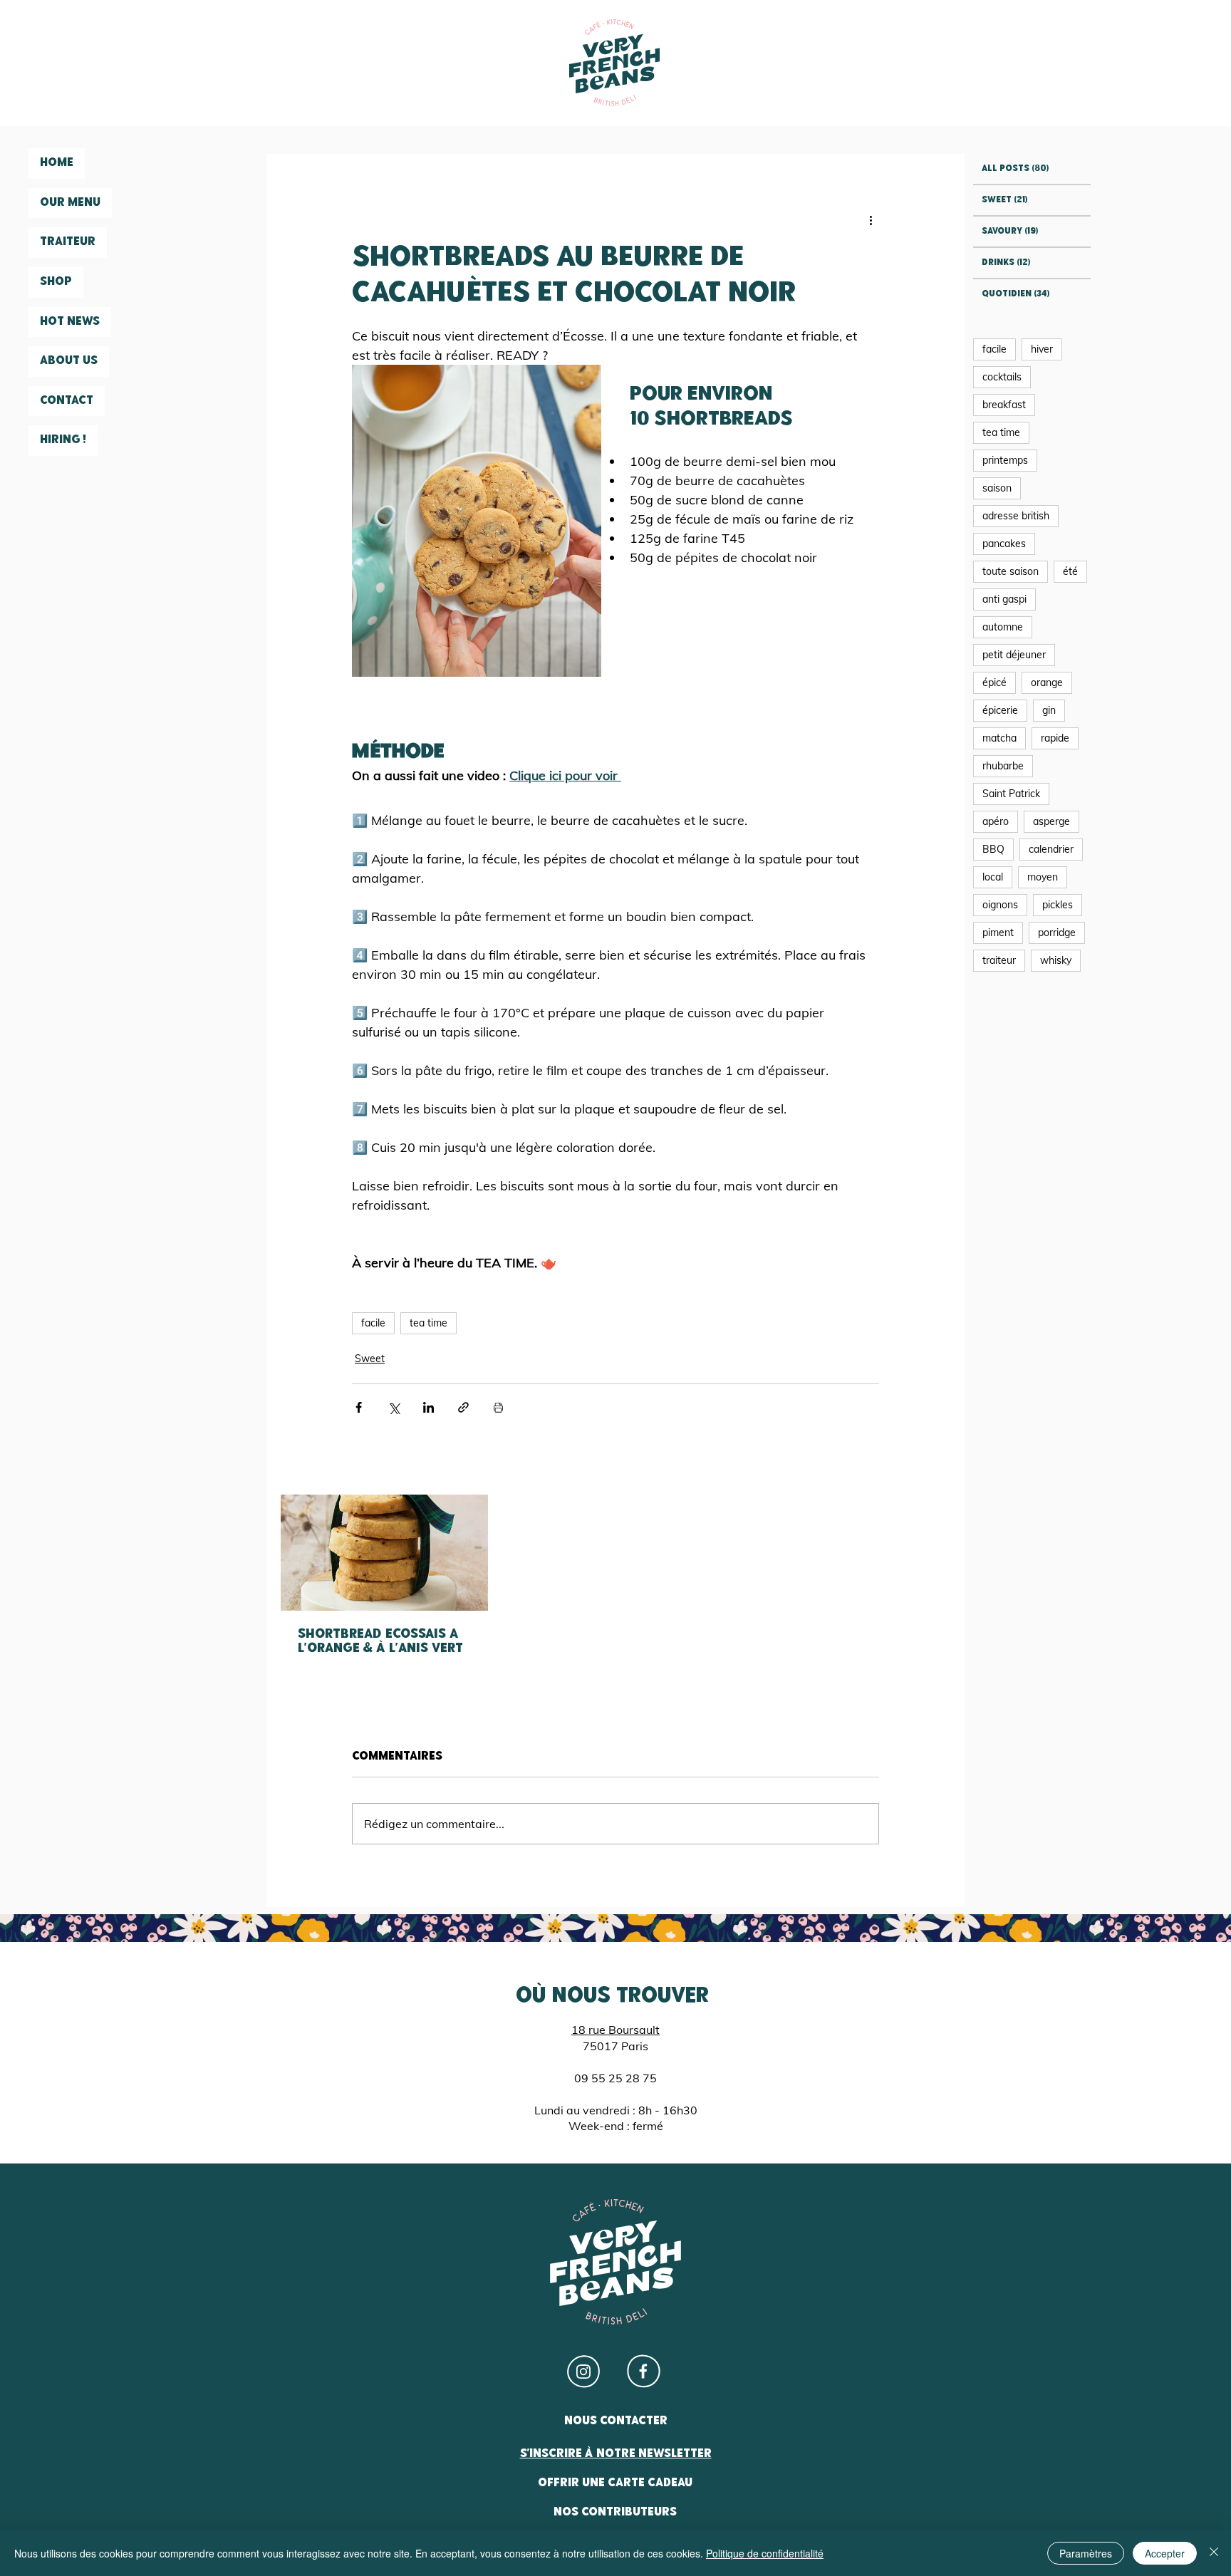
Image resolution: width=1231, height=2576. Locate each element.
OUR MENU (70, 203)
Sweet (370, 1359)
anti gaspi (1004, 599)
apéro (996, 821)
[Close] (1214, 2553)
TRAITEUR (68, 242)
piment (998, 933)
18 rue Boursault (615, 2030)
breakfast (1004, 405)
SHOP (56, 282)
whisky (1056, 960)
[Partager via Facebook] (359, 1407)
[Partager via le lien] (463, 1407)
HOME (57, 163)
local (993, 877)
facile (373, 1323)
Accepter (1165, 2553)
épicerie (1000, 710)
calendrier (1051, 849)
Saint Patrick (1011, 794)
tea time (428, 1323)
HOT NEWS (70, 322)
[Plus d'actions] (871, 219)
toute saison (1011, 571)
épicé (994, 682)
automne (1003, 627)
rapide (1055, 738)
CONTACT (67, 401)
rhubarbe (1003, 766)
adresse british (1016, 516)
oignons (1000, 905)
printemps (1005, 460)
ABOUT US (69, 361)
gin (1049, 710)
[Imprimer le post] (498, 1407)
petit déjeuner (1014, 655)
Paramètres (1086, 2553)
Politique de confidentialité (765, 2553)
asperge (1051, 821)
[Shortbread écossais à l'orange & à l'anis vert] (384, 1553)
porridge (1057, 933)
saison (997, 488)
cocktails (1002, 377)
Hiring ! (63, 440)
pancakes (1004, 544)
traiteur (999, 960)
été (1070, 571)
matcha (999, 738)
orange (1047, 682)
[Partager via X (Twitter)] (394, 1407)
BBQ (993, 849)
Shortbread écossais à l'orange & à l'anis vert (380, 1642)
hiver (1042, 349)
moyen (1043, 877)
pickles (1058, 905)
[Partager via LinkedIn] (428, 1407)
